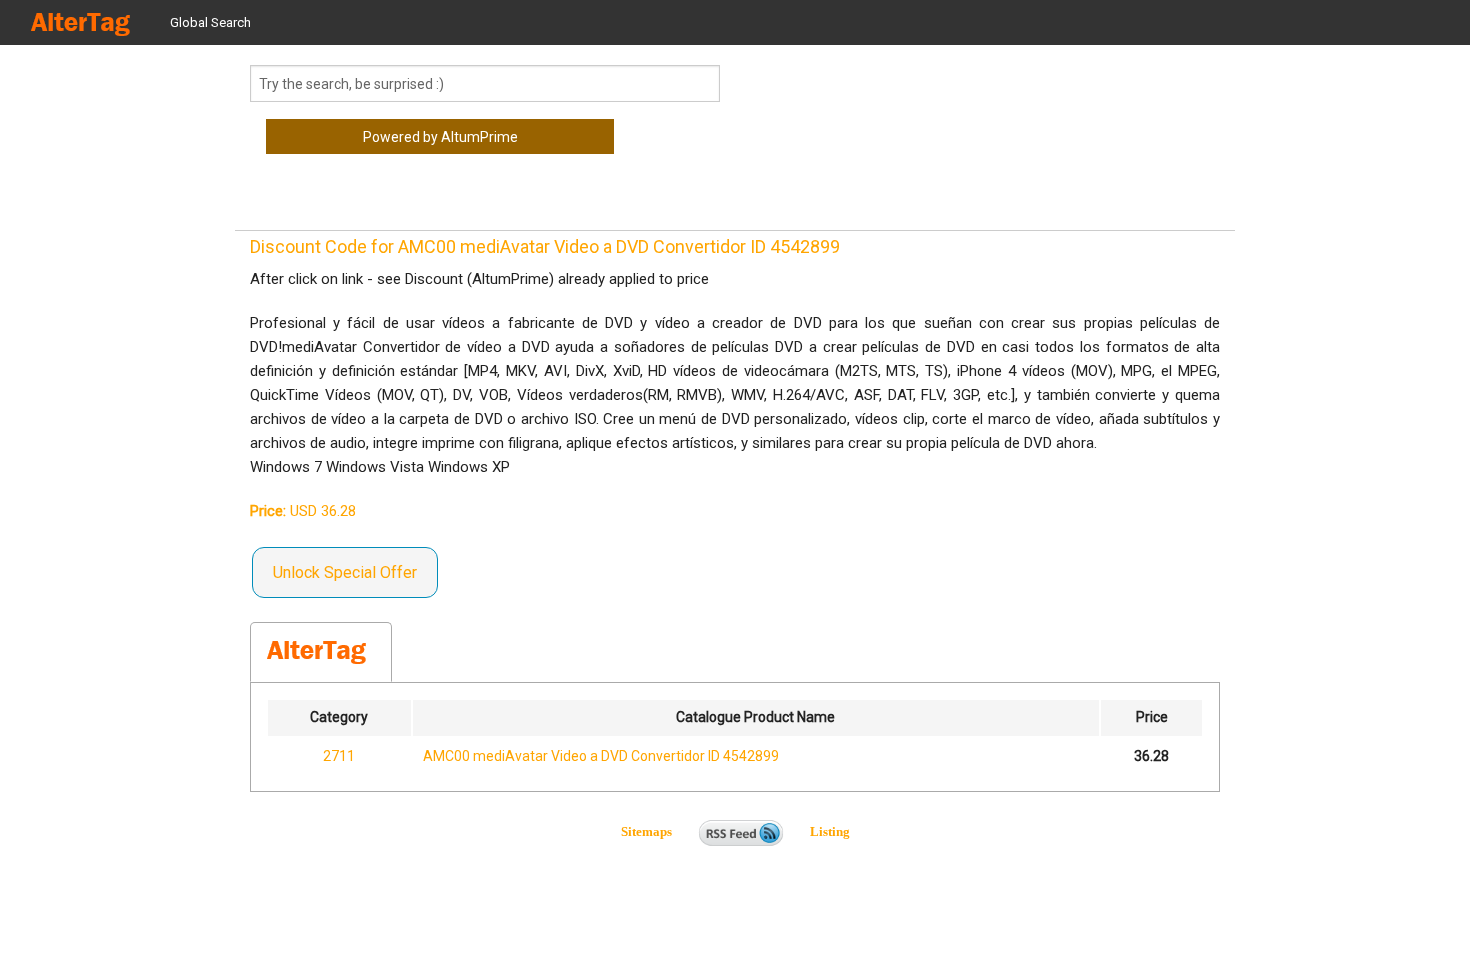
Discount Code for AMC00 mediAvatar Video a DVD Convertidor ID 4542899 (545, 246)
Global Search (210, 22)
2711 (339, 756)
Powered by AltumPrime (440, 137)
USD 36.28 (303, 511)
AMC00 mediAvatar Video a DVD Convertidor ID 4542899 (601, 756)
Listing (830, 831)
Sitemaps (658, 831)
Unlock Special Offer (345, 572)
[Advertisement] (410, 200)
